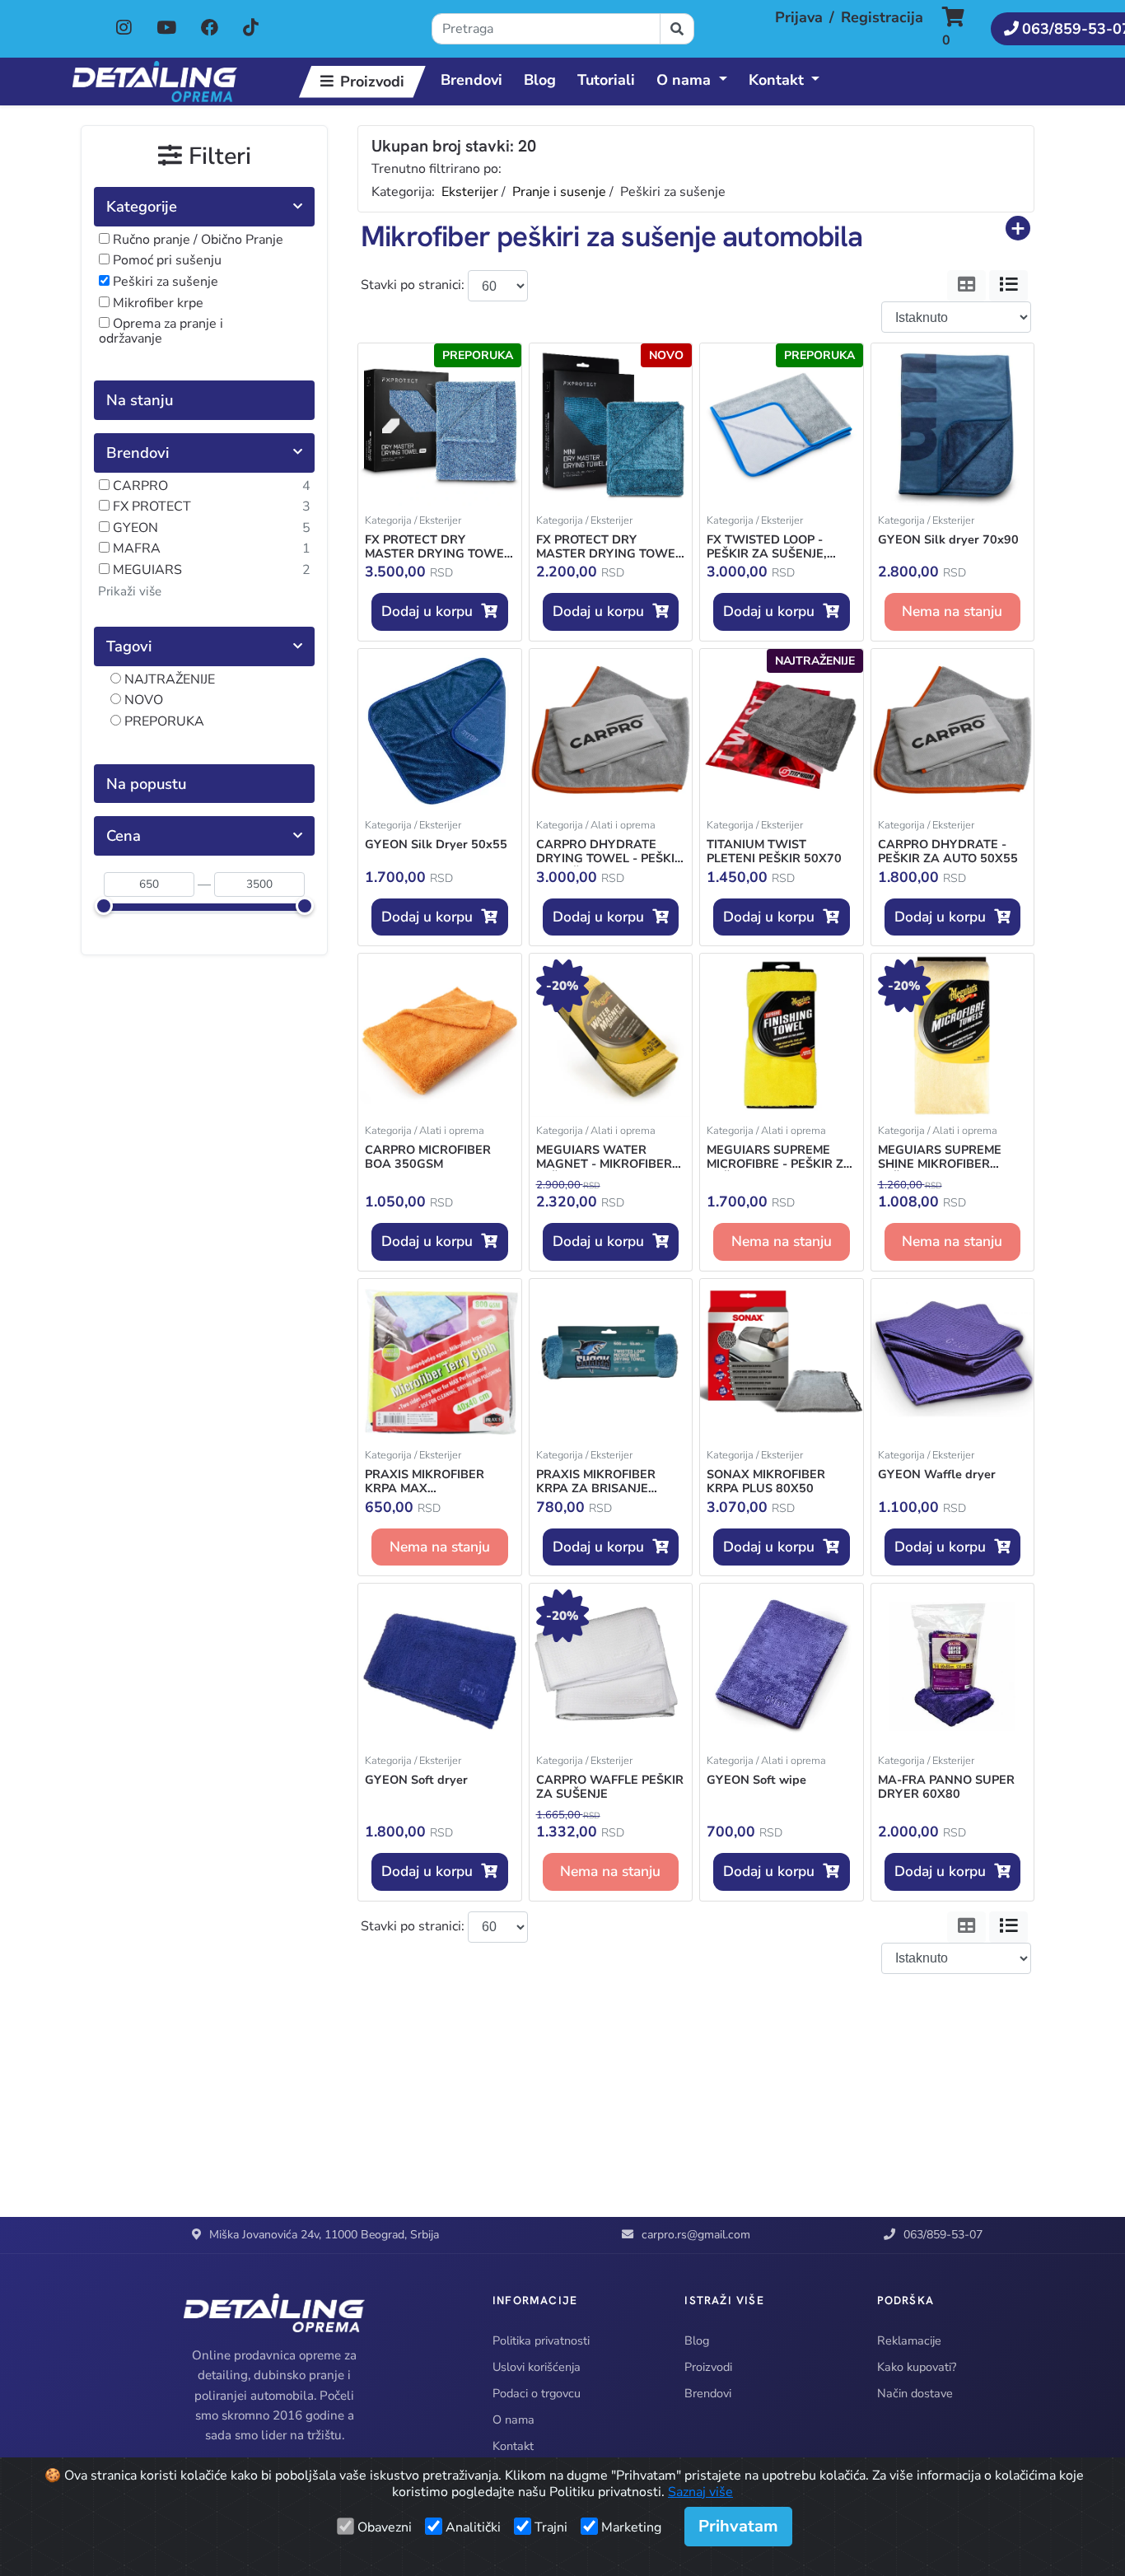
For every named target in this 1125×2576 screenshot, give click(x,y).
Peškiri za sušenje (164, 282)
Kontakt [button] (776, 80)
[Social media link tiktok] (251, 29)
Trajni (551, 2527)
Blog (540, 80)
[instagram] (126, 28)
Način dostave (915, 2393)
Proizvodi (372, 82)
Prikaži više (130, 591)
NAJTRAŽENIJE (168, 680)
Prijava (799, 17)
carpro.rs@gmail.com (696, 2235)
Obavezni (385, 2527)
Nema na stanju (952, 611)
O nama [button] (684, 80)
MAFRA (135, 549)
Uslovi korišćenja (537, 2367)
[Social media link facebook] (210, 29)
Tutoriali (606, 80)
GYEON (134, 529)
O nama (513, 2420)
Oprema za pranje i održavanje (161, 331)
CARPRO (139, 487)
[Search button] (677, 29)
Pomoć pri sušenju (166, 261)
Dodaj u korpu (431, 611)
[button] (962, 29)
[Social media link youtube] (166, 29)
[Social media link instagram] (124, 29)
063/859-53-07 (943, 2235)
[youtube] (168, 28)
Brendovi (471, 80)
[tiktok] (251, 28)
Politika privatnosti (541, 2340)
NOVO (142, 701)
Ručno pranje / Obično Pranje (196, 240)
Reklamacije (909, 2340)
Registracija (882, 17)
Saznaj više (700, 2492)
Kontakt (513, 2446)
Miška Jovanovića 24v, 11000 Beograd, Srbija (324, 2235)
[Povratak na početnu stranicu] (155, 82)
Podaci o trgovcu (537, 2393)
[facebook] (211, 28)
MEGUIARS (146, 571)
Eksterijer (470, 192)
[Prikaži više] (1018, 228)
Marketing (631, 2527)
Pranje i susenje (559, 192)
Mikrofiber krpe (156, 304)
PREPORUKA (163, 722)
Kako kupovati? (917, 2367)
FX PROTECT (150, 507)
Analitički (473, 2527)
